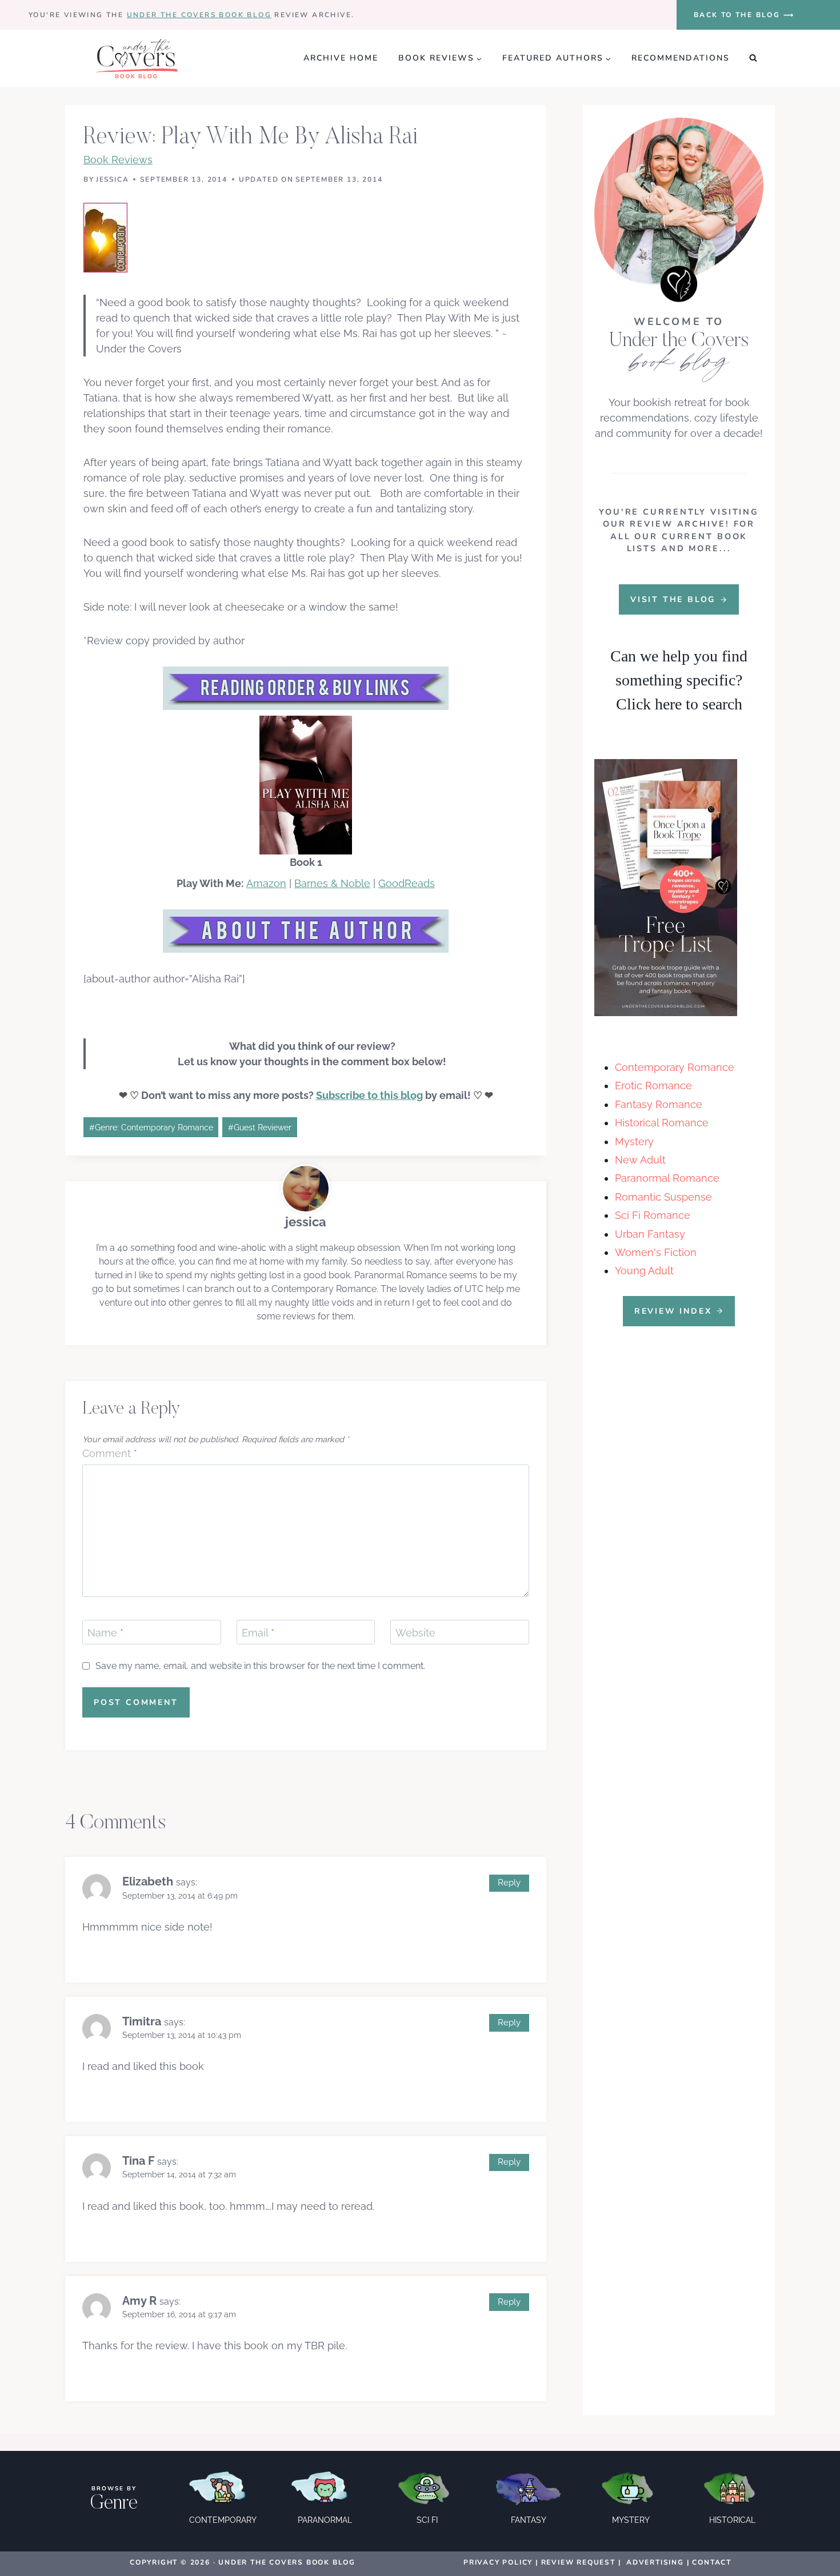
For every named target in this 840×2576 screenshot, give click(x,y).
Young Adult (644, 1271)
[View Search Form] (753, 58)
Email (258, 1633)
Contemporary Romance (675, 1067)
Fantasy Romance (659, 1104)
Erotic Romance (653, 1086)
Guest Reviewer (260, 1127)
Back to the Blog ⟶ (744, 15)
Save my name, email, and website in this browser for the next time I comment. (260, 1666)
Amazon (266, 883)
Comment (110, 1453)
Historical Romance (662, 1123)
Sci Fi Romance (653, 1215)
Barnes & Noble (332, 883)
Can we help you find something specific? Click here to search (679, 680)
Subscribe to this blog (369, 1095)
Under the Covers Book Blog (199, 15)
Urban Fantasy (650, 1234)
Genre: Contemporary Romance (151, 1127)
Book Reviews (118, 160)
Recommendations (681, 58)
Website (415, 1633)
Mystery (634, 1141)
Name (105, 1633)
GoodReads (407, 883)
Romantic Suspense (663, 1197)
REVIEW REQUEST (578, 2562)
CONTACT (712, 2562)
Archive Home (341, 58)
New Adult (640, 1160)
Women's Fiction (656, 1252)
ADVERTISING (655, 2562)
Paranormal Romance (667, 1178)
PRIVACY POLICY (498, 2562)
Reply (509, 1883)
